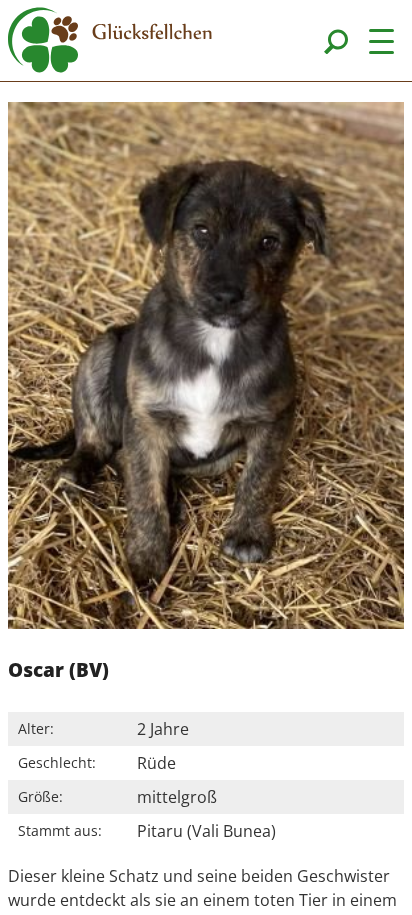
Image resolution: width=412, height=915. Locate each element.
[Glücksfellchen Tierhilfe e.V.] (110, 43)
